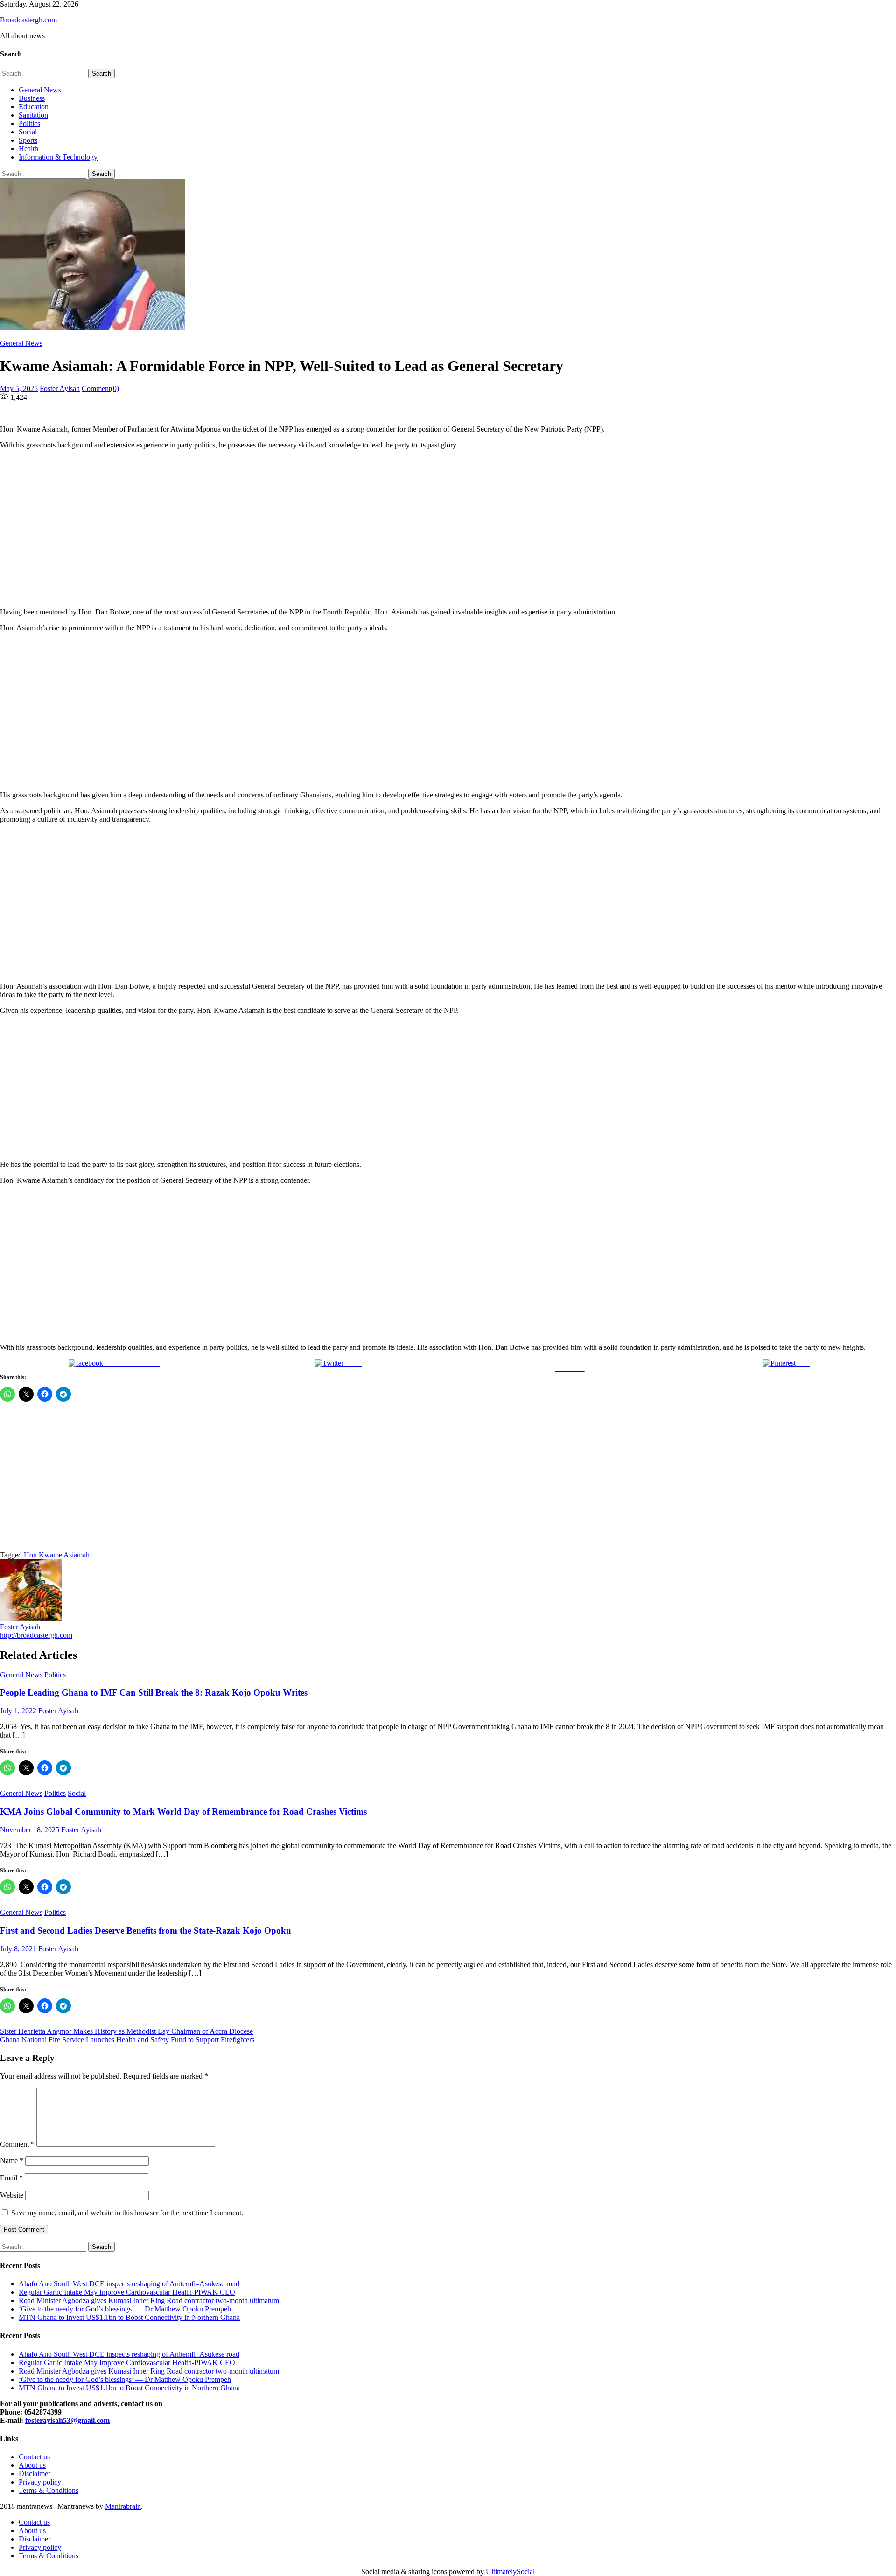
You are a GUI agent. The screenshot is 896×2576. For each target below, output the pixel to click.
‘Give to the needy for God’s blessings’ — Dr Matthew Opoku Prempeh (125, 2309)
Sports (28, 140)
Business (32, 98)
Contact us (34, 2457)
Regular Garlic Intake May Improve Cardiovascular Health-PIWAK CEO (127, 2292)
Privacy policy (40, 2482)
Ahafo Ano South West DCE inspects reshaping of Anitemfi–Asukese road (129, 2284)
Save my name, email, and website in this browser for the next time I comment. (127, 2213)
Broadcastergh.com (28, 20)
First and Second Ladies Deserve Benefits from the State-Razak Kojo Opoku (146, 1930)
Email (11, 2178)
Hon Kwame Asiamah (57, 1555)
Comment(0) (100, 388)
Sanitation (33, 115)
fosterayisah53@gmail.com (67, 2420)
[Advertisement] (285, 529)
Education (34, 107)
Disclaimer (35, 2474)
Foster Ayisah (60, 388)
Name (12, 2161)
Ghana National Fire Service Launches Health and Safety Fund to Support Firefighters (127, 2040)
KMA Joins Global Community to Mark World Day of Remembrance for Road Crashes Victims (183, 1812)
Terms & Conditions (49, 2490)
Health (28, 149)
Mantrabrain (123, 2506)
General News (40, 90)
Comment (17, 2144)
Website (12, 2195)
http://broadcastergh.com (36, 1635)
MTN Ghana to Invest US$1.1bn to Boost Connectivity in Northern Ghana (129, 2317)
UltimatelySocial (510, 2572)
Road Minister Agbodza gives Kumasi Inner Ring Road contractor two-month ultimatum (149, 2300)
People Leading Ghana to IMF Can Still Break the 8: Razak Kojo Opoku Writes (154, 1693)
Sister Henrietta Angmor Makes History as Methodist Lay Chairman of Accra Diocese (126, 2031)
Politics (29, 123)
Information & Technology (58, 157)
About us (32, 2465)
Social (28, 132)
